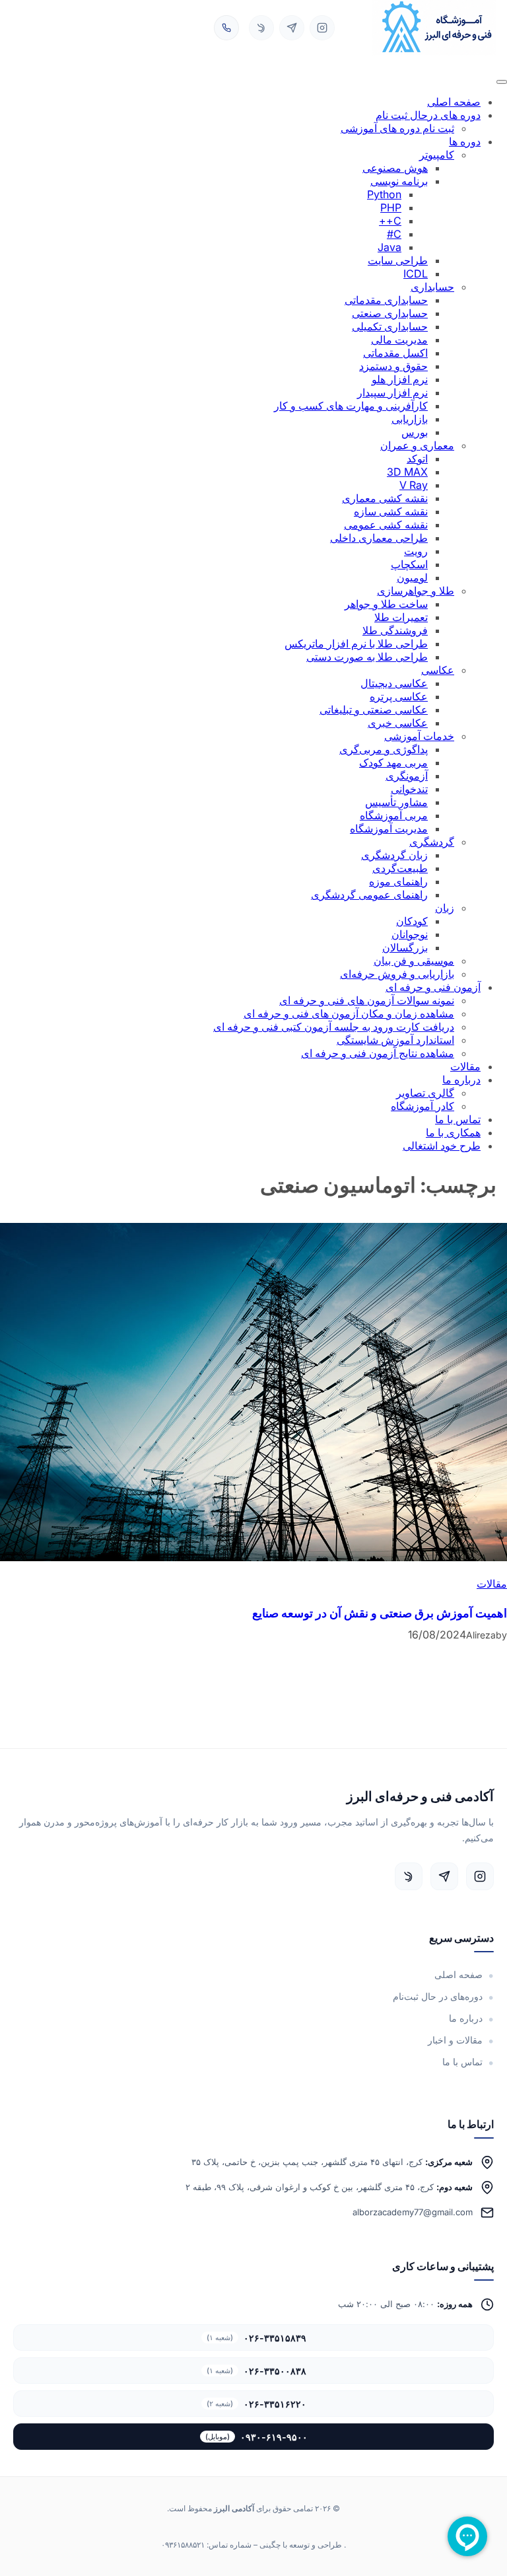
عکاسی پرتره (399, 696)
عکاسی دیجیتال (394, 683)
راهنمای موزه (398, 881)
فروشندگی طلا (395, 630)
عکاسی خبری (398, 723)
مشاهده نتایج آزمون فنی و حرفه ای (378, 1053)
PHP (391, 207)
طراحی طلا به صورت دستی (367, 657)
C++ (390, 221)
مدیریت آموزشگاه (389, 828)
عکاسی (438, 670)
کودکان (412, 921)
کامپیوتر (437, 155)
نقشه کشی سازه (391, 511)
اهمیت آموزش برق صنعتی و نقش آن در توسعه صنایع (380, 1613)
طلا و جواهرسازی (416, 591)
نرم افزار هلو (400, 379)
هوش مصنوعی (395, 168)
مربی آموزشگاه (394, 815)
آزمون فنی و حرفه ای (433, 987)
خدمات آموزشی (419, 736)
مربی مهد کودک (393, 762)
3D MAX (407, 472)
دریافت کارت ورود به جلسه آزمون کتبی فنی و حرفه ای (334, 1027)
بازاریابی (410, 419)
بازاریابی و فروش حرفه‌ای (397, 974)
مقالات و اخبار (455, 2040)
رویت (416, 551)
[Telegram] (292, 28)
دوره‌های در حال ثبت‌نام (438, 1997)
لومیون (412, 577)
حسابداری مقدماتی (386, 300)
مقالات (465, 1066)
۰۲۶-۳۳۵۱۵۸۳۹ (256, 2338)
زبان (445, 908)
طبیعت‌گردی (400, 868)
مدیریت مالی (399, 340)
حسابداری (432, 287)
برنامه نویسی (399, 181)
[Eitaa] (261, 28)
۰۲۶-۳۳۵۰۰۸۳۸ (256, 2371)
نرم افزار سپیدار (392, 392)
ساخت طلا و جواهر (386, 604)
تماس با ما (458, 1119)
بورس (415, 432)
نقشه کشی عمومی (386, 525)
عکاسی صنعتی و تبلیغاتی (374, 710)
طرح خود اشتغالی (442, 1146)
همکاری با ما (453, 1132)
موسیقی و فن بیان (414, 961)
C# (394, 234)
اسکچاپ (409, 564)
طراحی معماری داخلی (379, 538)
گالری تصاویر (425, 1093)
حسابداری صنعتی (390, 313)
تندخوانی (409, 789)
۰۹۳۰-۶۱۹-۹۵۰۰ (256, 2437)
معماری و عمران (417, 445)
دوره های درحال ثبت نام (428, 115)
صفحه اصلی (454, 102)
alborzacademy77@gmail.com (413, 2212)
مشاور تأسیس (396, 802)
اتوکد (417, 459)
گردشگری (432, 842)
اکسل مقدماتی (395, 353)
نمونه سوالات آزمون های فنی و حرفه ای (367, 1000)
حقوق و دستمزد (393, 366)
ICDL (416, 274)
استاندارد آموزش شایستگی (395, 1040)
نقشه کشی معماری (385, 498)
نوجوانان (410, 934)
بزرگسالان (405, 947)
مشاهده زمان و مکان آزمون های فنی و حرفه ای (349, 1013)
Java (389, 247)
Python (384, 194)
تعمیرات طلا (401, 617)
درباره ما (461, 1080)
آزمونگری (407, 776)
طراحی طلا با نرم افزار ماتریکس (356, 644)
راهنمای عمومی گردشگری (369, 895)
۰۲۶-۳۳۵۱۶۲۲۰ (256, 2404)
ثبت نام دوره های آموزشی (397, 128)
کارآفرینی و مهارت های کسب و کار (351, 406)
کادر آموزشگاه (422, 1106)
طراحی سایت (398, 260)
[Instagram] (322, 28)
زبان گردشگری (394, 855)
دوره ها (465, 141)
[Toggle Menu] (502, 82)
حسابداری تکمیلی (390, 326)
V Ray (414, 485)
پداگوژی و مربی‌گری (384, 749)
